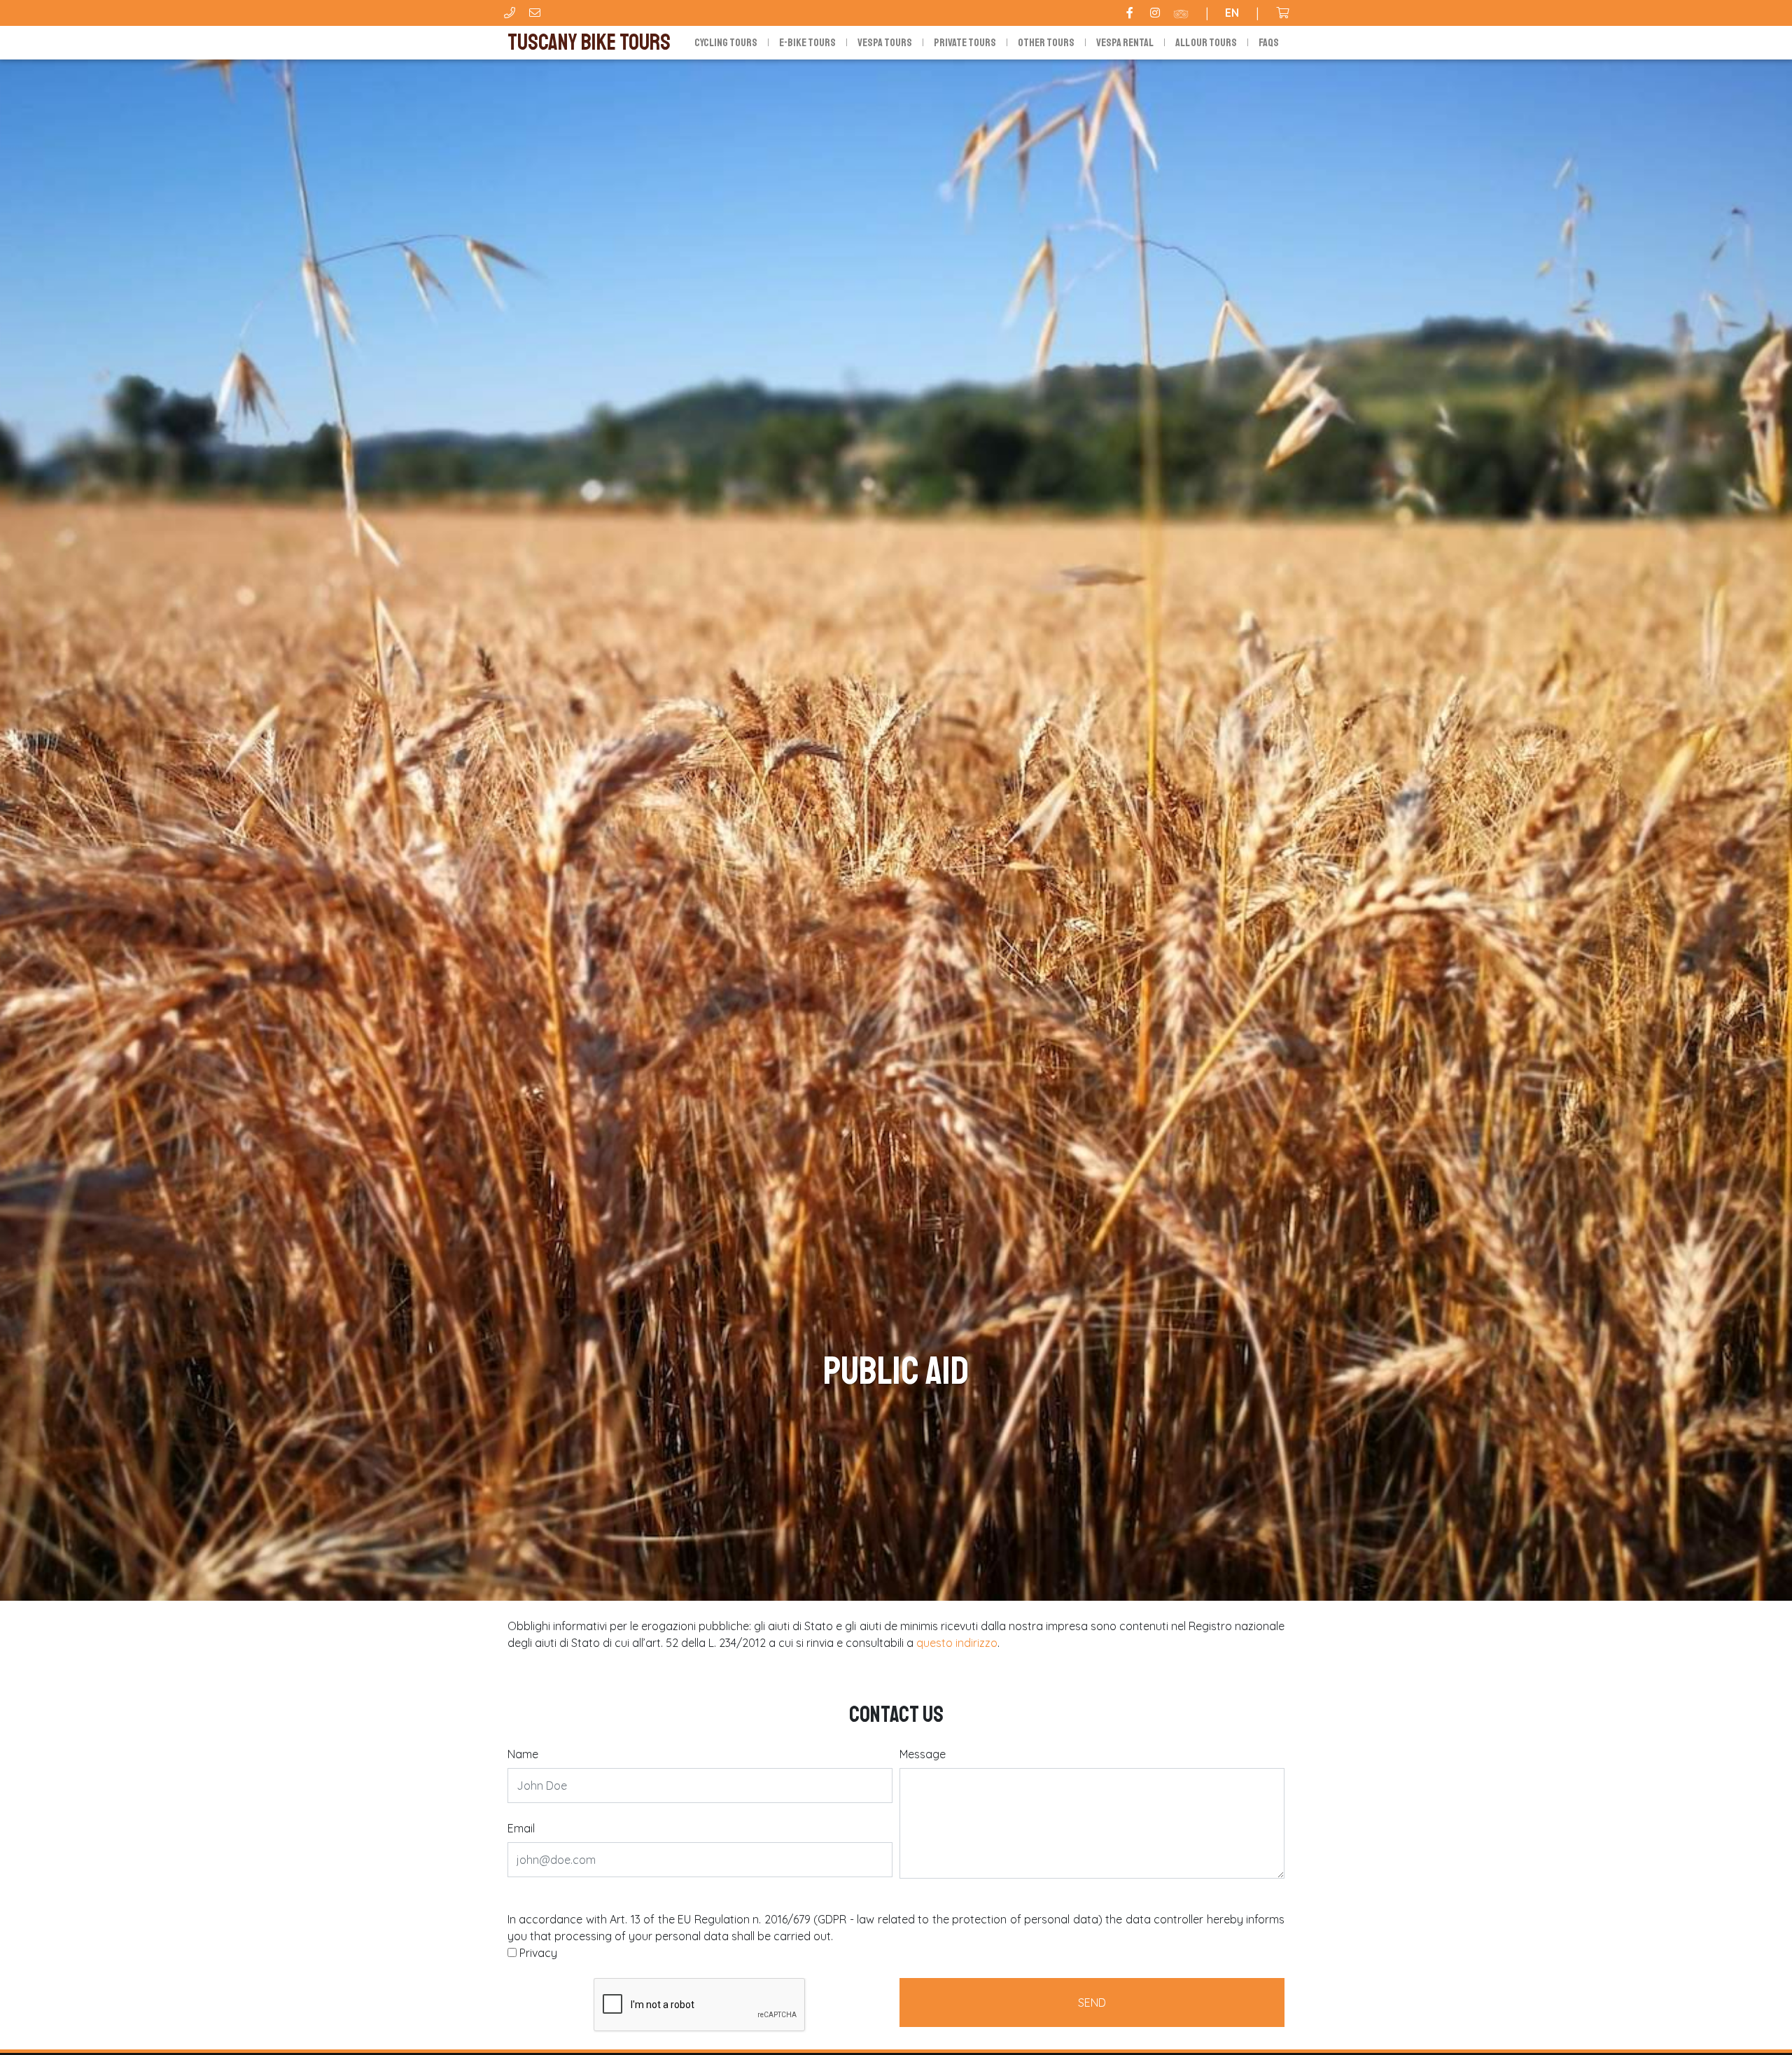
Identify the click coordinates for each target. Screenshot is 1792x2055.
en (1232, 13)
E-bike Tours (807, 43)
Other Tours (1046, 43)
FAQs (1269, 43)
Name (523, 1754)
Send (1092, 2003)
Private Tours (965, 43)
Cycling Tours (726, 43)
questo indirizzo (957, 1643)
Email (521, 1828)
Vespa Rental (1125, 43)
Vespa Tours (885, 43)
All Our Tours (1206, 43)
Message (923, 1754)
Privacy (538, 1953)
